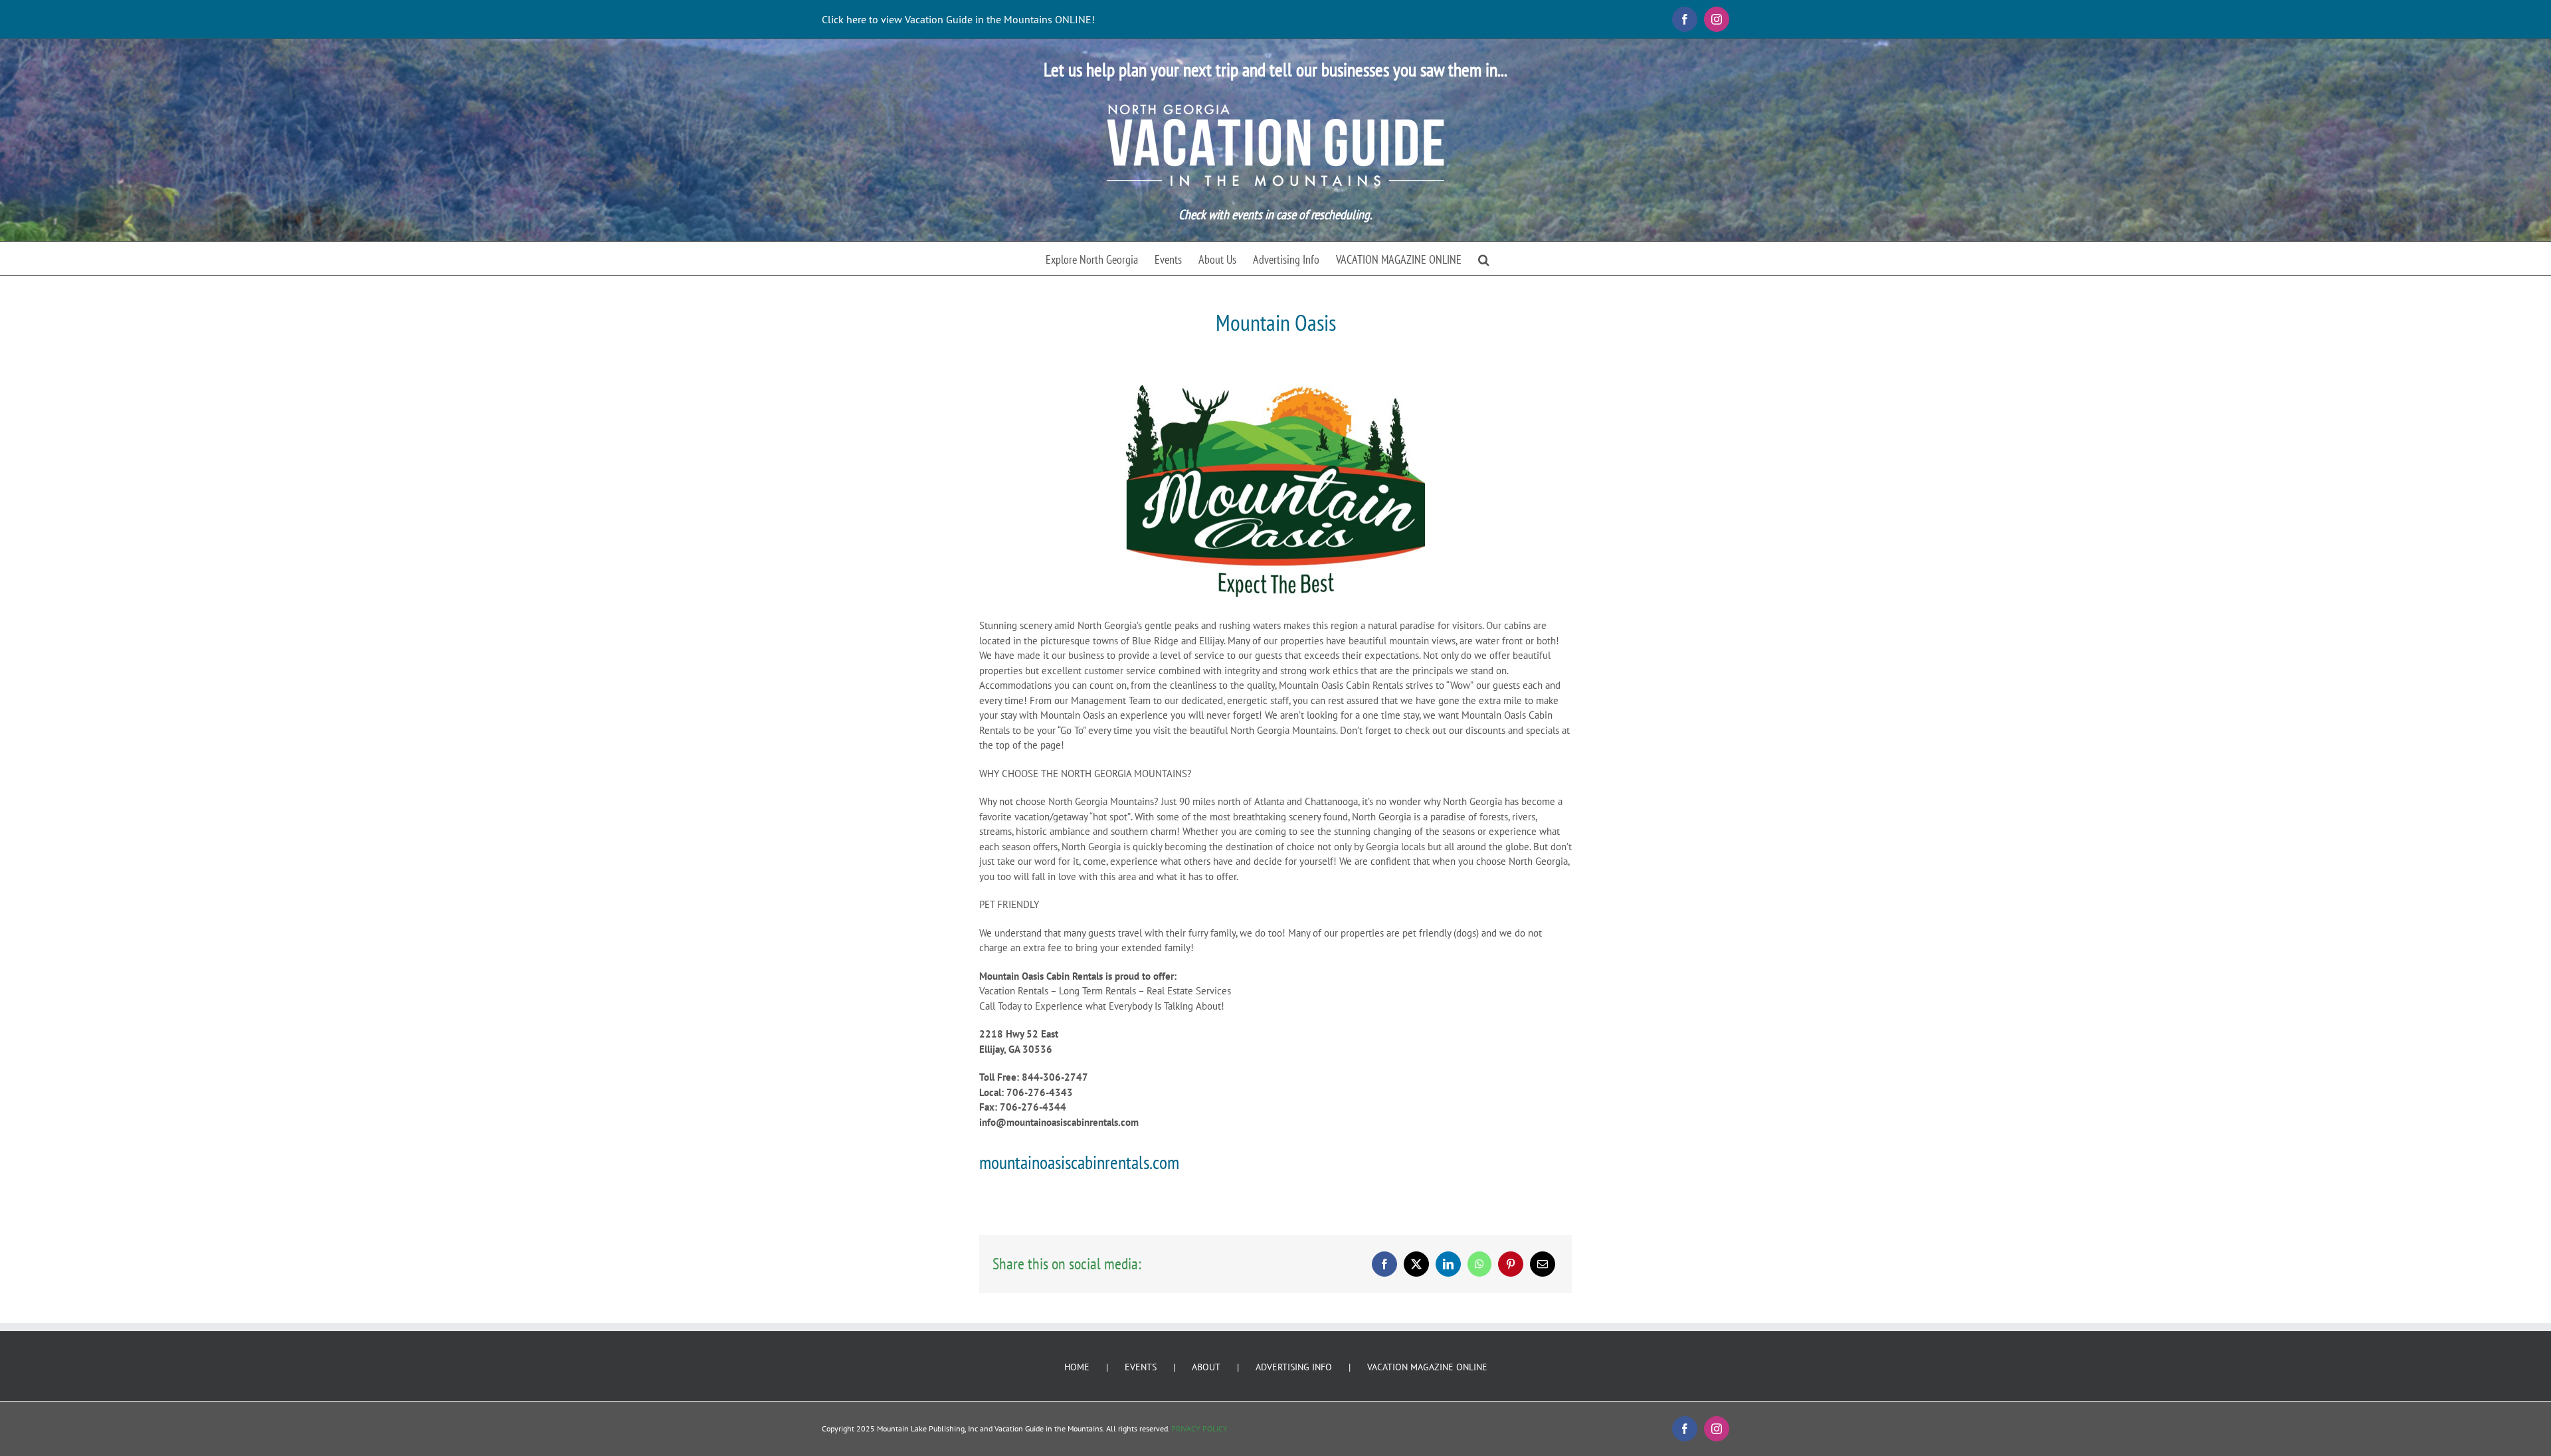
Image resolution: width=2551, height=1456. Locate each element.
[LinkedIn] (1448, 1264)
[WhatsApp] (1479, 1264)
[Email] (1543, 1264)
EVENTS (1141, 1367)
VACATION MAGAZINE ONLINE (1427, 1367)
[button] (1484, 258)
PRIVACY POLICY (1199, 1428)
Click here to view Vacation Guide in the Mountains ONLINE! (958, 19)
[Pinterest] (1511, 1264)
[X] (1416, 1264)
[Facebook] (1384, 1264)
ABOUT (1206, 1367)
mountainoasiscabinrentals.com (1079, 1162)
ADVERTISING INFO (1294, 1367)
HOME (1077, 1367)
